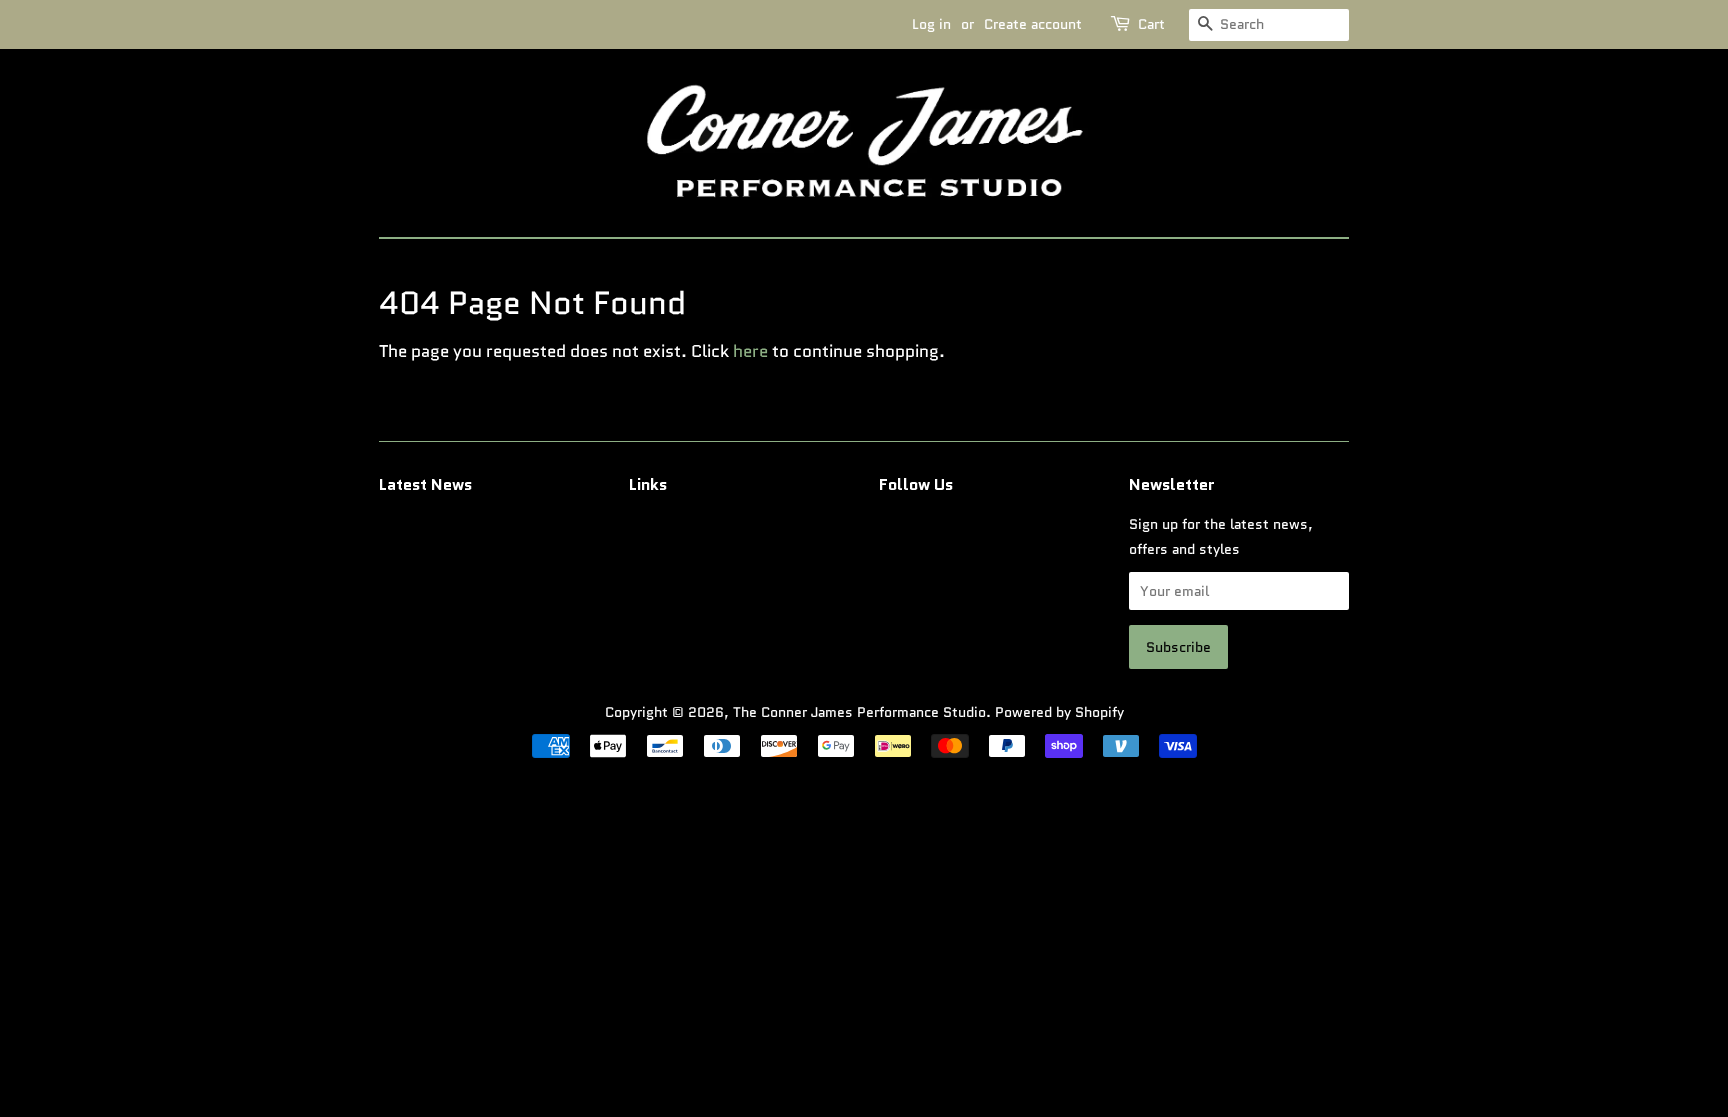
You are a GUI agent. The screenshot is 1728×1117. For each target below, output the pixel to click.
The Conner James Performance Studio (859, 712)
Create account (1033, 24)
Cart (1151, 24)
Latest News (425, 484)
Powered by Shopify (1059, 712)
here (750, 351)
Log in (931, 24)
